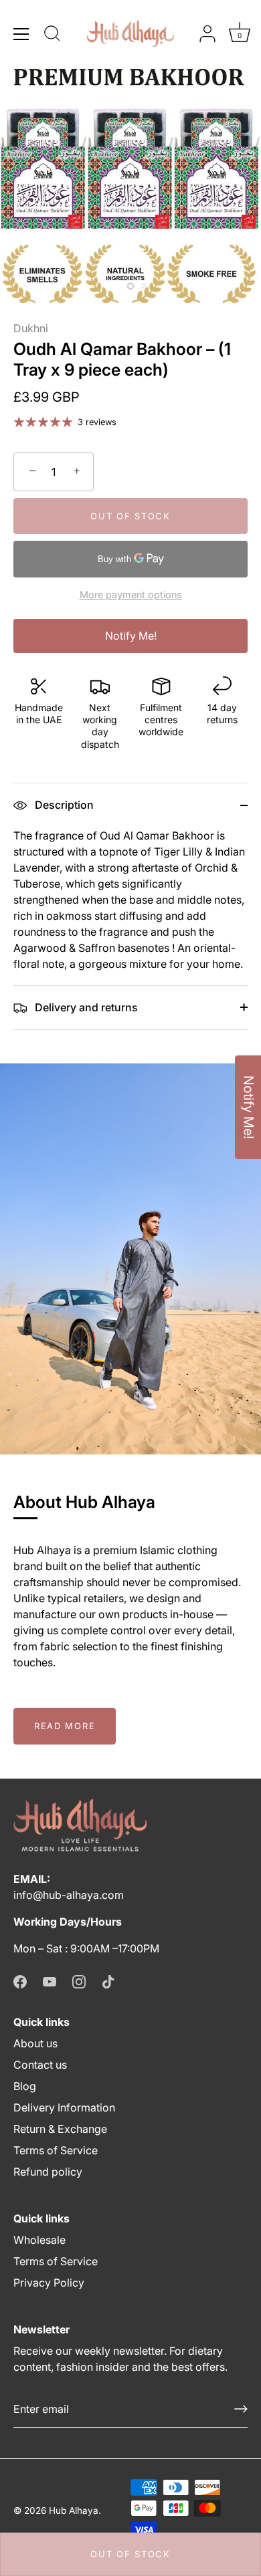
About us (35, 2043)
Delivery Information (64, 2107)
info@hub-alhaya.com (69, 1895)
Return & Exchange (60, 2129)
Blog (25, 2086)
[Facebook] (20, 1980)
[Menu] (21, 34)
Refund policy (48, 2172)
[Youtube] (50, 1980)
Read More (65, 1726)
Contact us (40, 2065)
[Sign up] (241, 2409)
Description (63, 805)
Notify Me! (131, 636)
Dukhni (31, 328)
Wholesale (39, 2240)
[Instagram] (79, 1980)
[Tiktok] (108, 1980)
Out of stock (130, 2554)
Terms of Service (56, 2150)
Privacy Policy (49, 2283)
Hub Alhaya (74, 2510)
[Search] (52, 35)
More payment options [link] (131, 595)
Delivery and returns (85, 1007)
